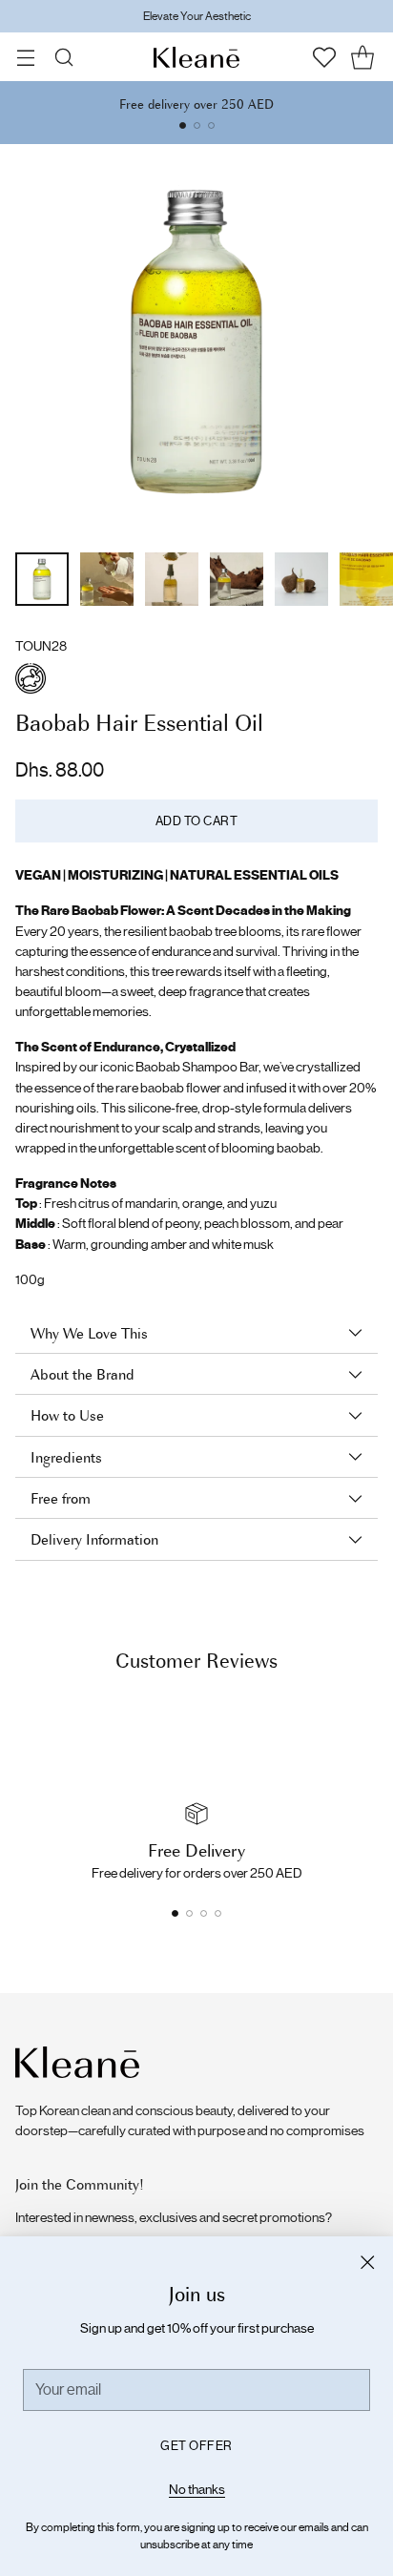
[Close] (367, 2262)
